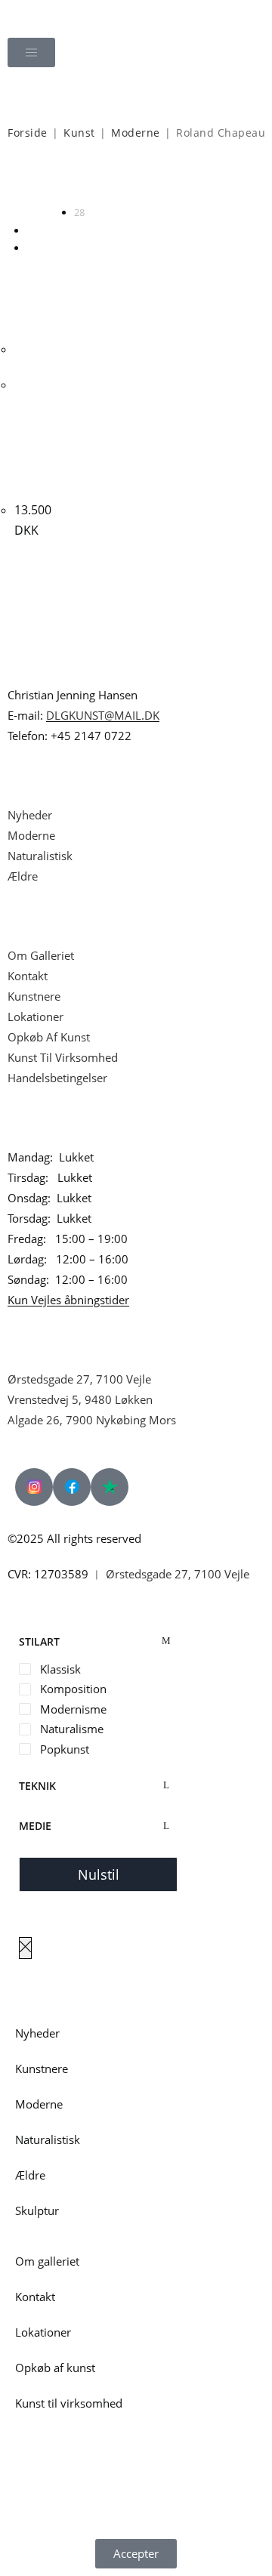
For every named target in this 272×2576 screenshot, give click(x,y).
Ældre (23, 876)
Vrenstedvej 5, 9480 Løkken (80, 1399)
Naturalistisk (42, 856)
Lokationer (36, 1017)
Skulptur (37, 2210)
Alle (34, 248)
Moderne (136, 133)
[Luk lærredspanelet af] (25, 1948)
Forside (28, 133)
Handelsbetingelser (57, 1078)
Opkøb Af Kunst (49, 1037)
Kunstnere (34, 996)
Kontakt (28, 976)
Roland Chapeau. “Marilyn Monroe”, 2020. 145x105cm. (39, 435)
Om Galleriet (41, 955)
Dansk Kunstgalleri (77, 15)
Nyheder (30, 815)
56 (32, 230)
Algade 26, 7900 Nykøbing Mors (92, 1420)
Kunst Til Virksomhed (63, 1057)
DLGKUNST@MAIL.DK (103, 715)
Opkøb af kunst (55, 2368)
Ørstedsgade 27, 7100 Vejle (79, 1379)
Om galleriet (47, 2261)
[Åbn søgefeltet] (136, 95)
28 (79, 212)
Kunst (79, 133)
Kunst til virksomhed (69, 2403)
